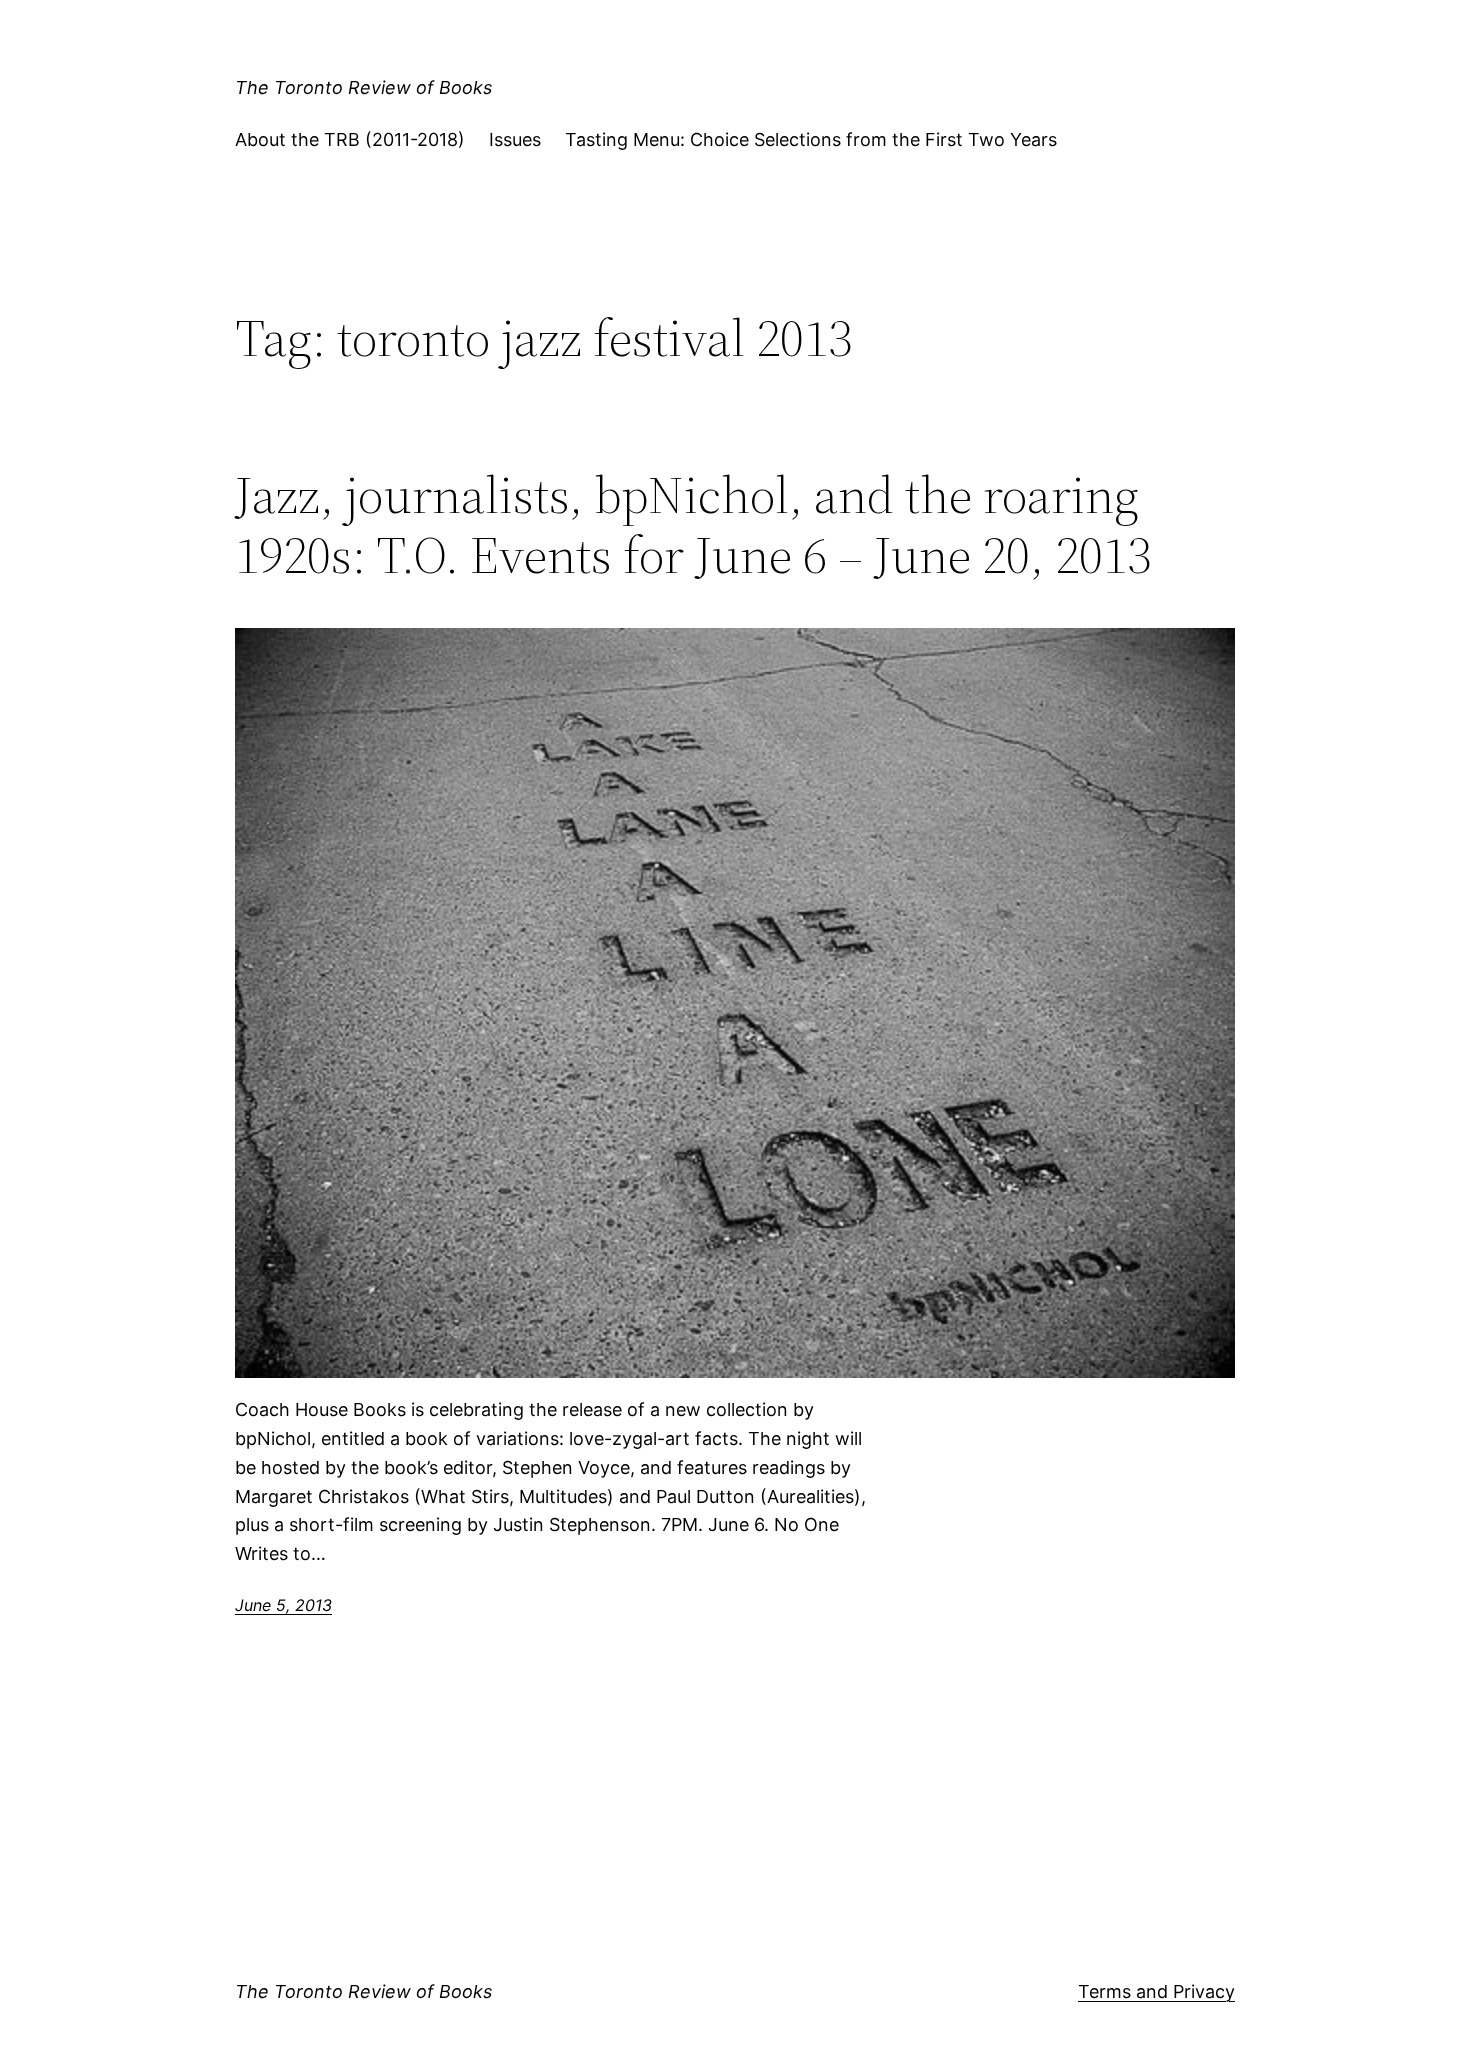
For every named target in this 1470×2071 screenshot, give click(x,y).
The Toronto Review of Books (363, 87)
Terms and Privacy (1156, 1991)
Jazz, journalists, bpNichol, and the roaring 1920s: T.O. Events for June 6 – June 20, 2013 (693, 525)
